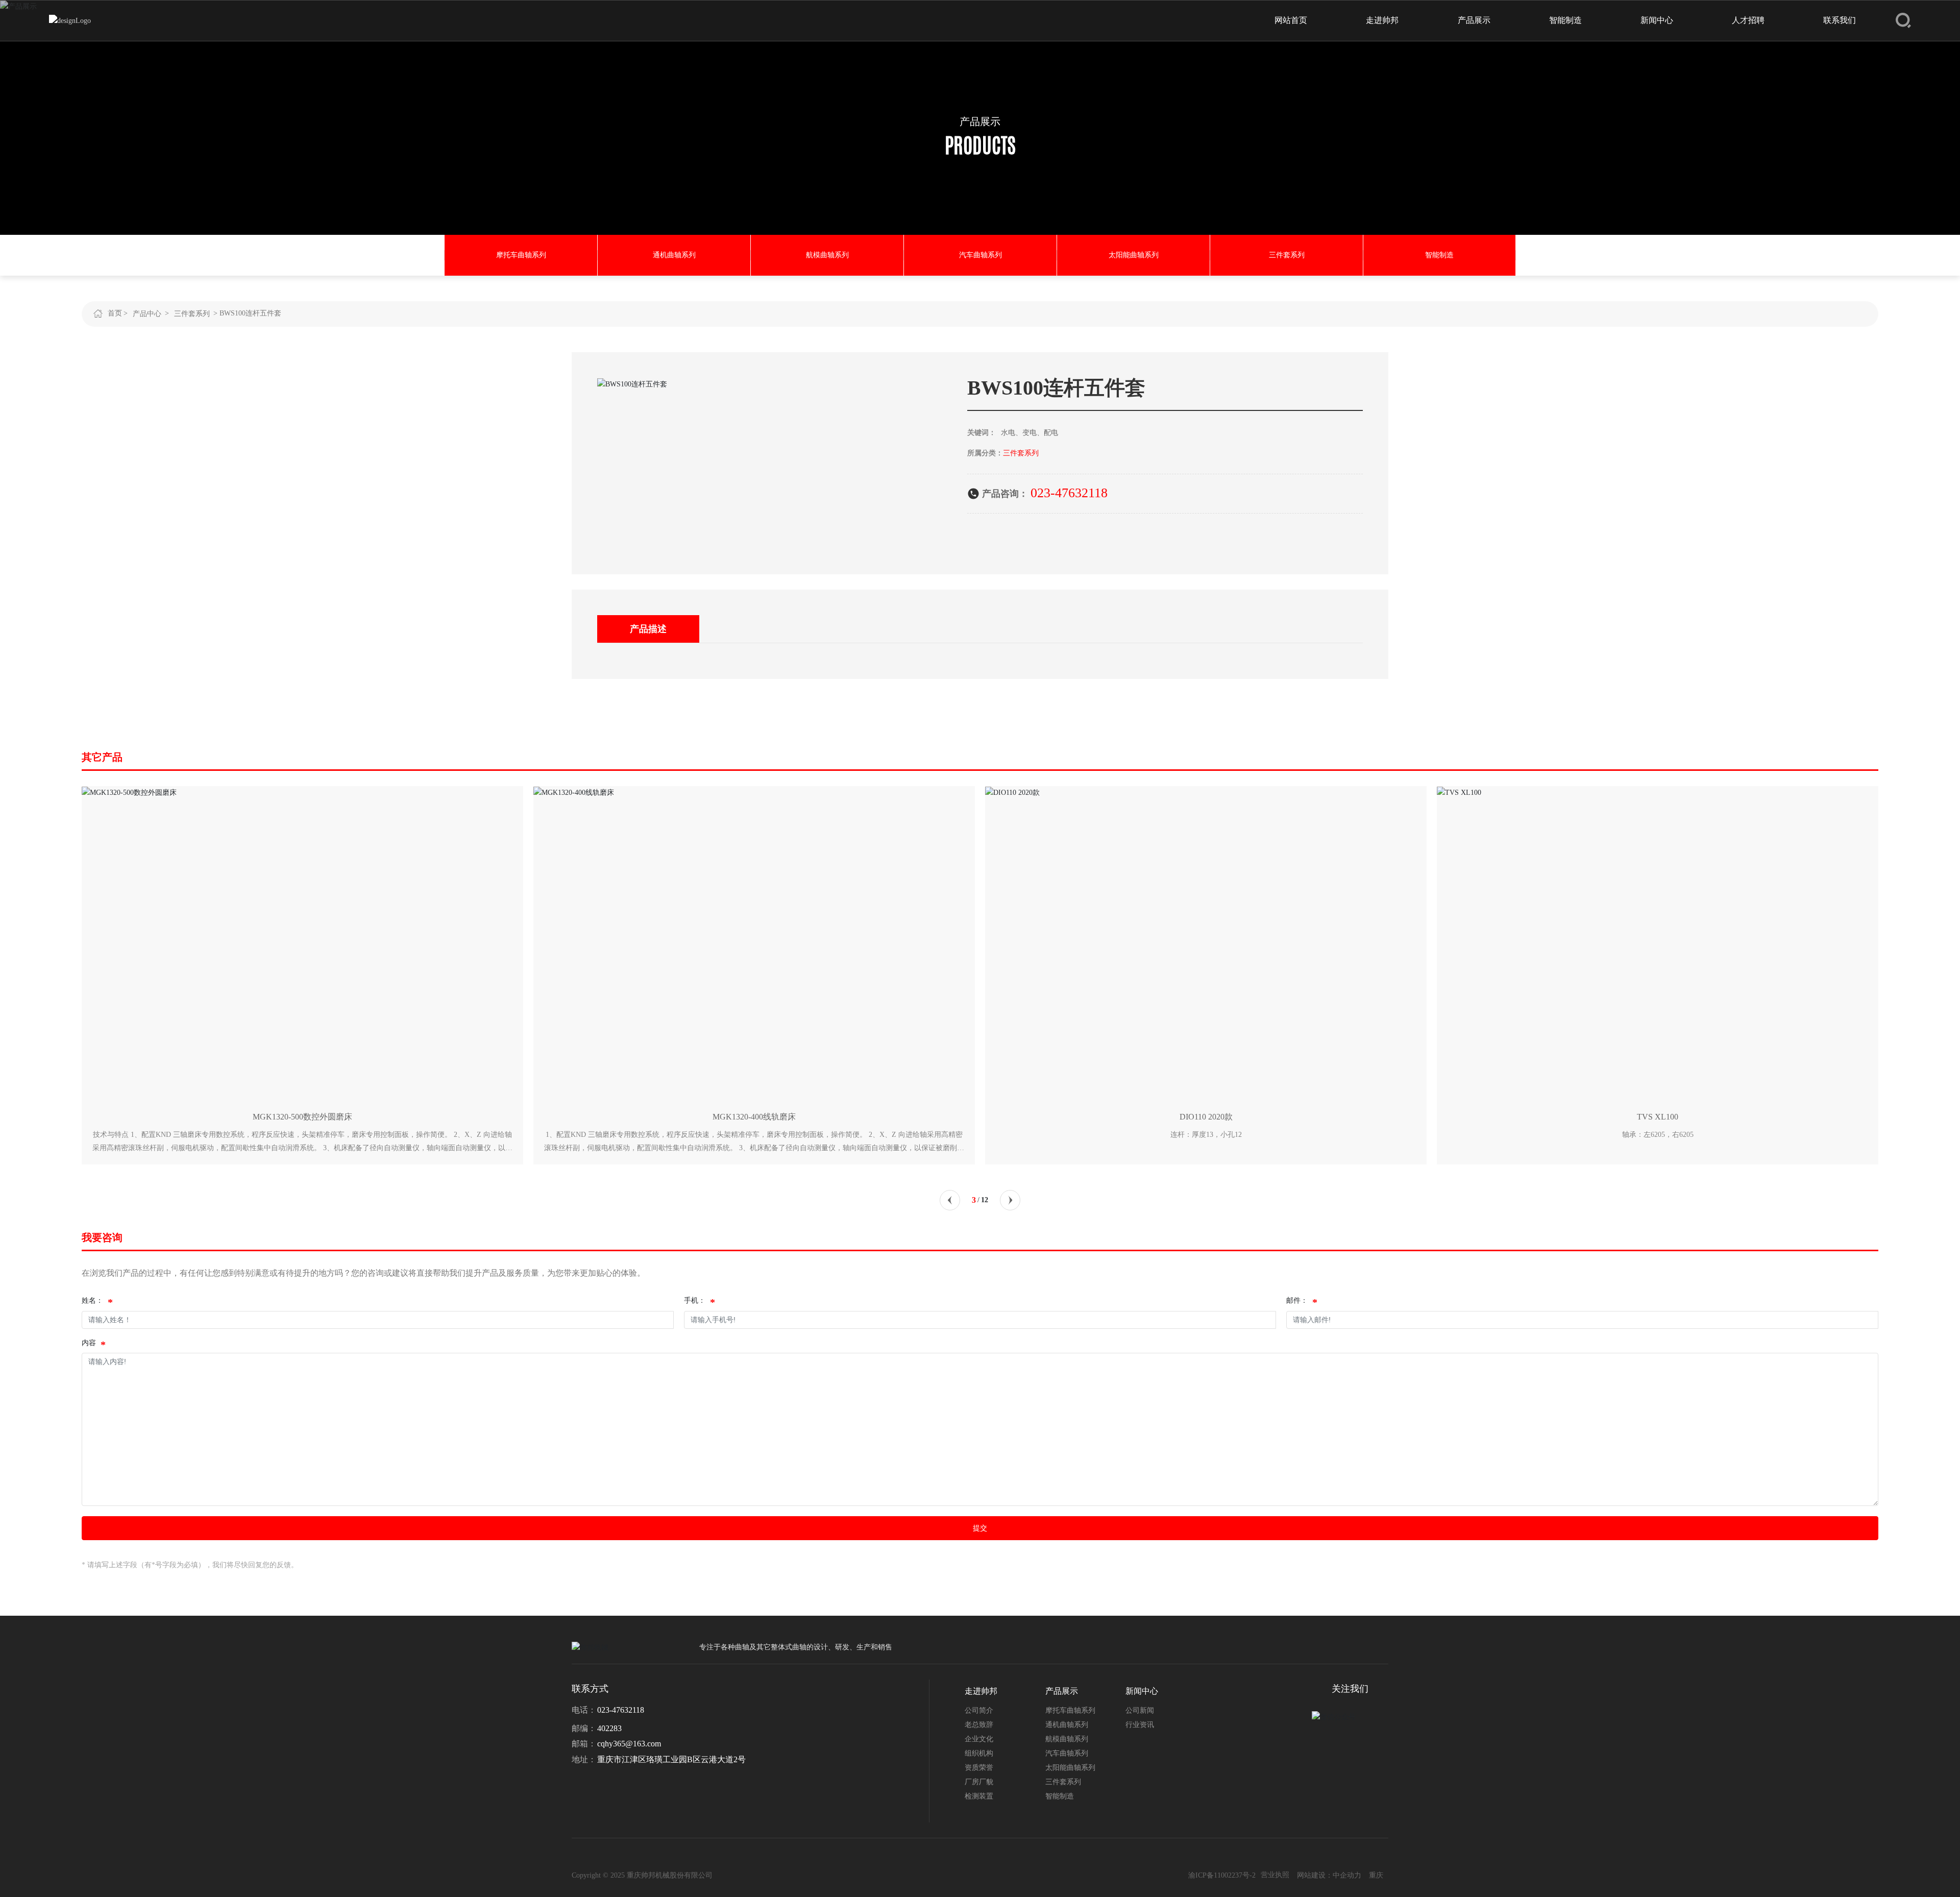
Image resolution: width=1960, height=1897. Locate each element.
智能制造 (1439, 255)
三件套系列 (1287, 255)
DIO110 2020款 (1206, 1117)
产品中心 (147, 314)
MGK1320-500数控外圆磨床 (302, 1117)
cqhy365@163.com (629, 1744)
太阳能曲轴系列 (1134, 255)
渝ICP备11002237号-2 (1222, 1875)
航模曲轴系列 (827, 255)
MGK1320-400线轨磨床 (754, 1117)
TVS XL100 (1658, 1117)
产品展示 (980, 121)
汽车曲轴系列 (981, 255)
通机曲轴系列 (674, 255)
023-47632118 (1069, 493)
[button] (950, 1200)
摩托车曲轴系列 (521, 255)
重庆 (1376, 1875)
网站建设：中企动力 (1329, 1875)
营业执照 (1275, 1875)
